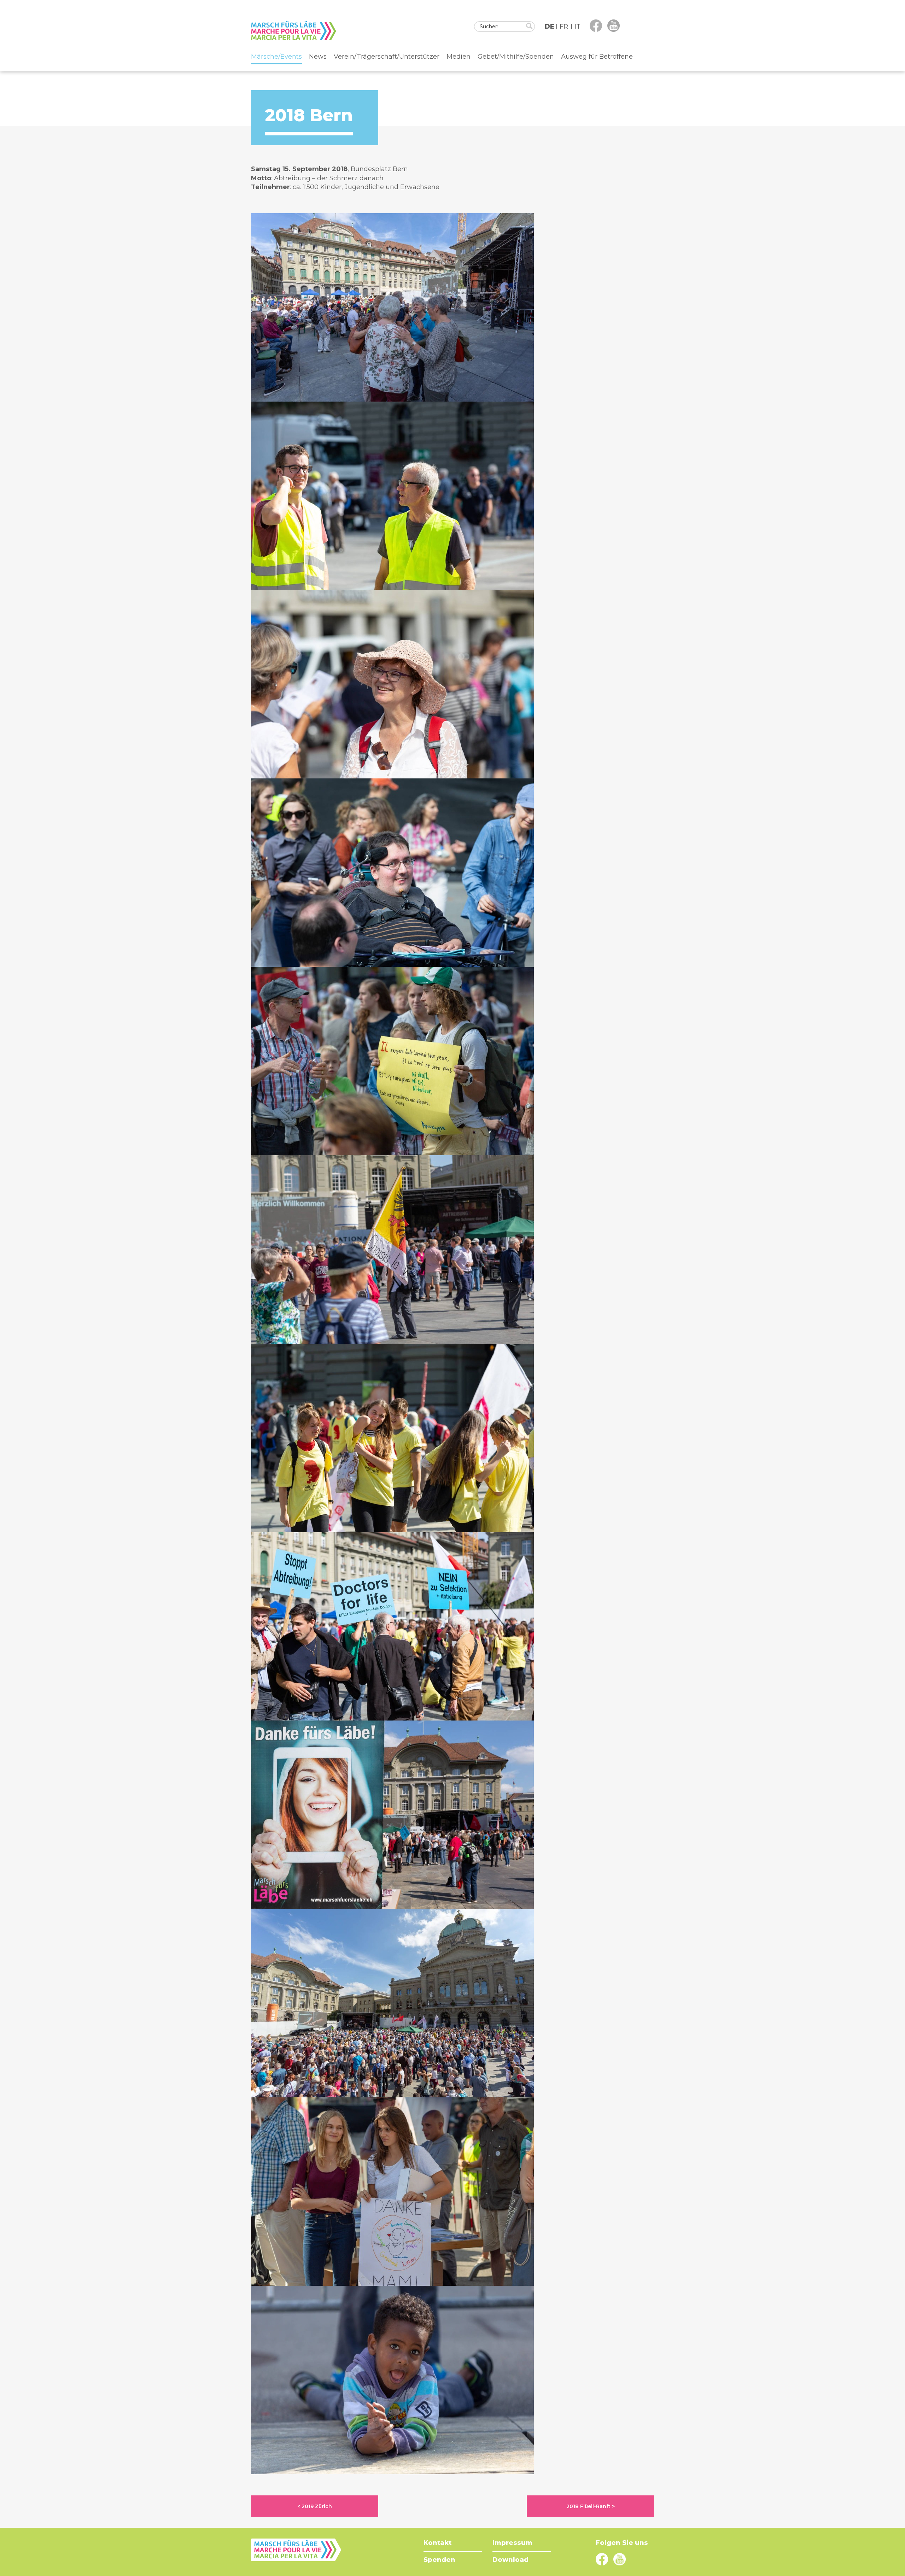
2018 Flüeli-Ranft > (591, 2506)
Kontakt (437, 2543)
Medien (459, 57)
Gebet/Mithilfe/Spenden (516, 57)
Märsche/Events (276, 57)
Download (510, 2560)
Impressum (512, 2543)
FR (564, 27)
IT (577, 27)
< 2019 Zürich (315, 2506)
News (318, 57)
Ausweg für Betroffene (597, 57)
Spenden (439, 2560)
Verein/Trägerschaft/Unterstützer (387, 57)
